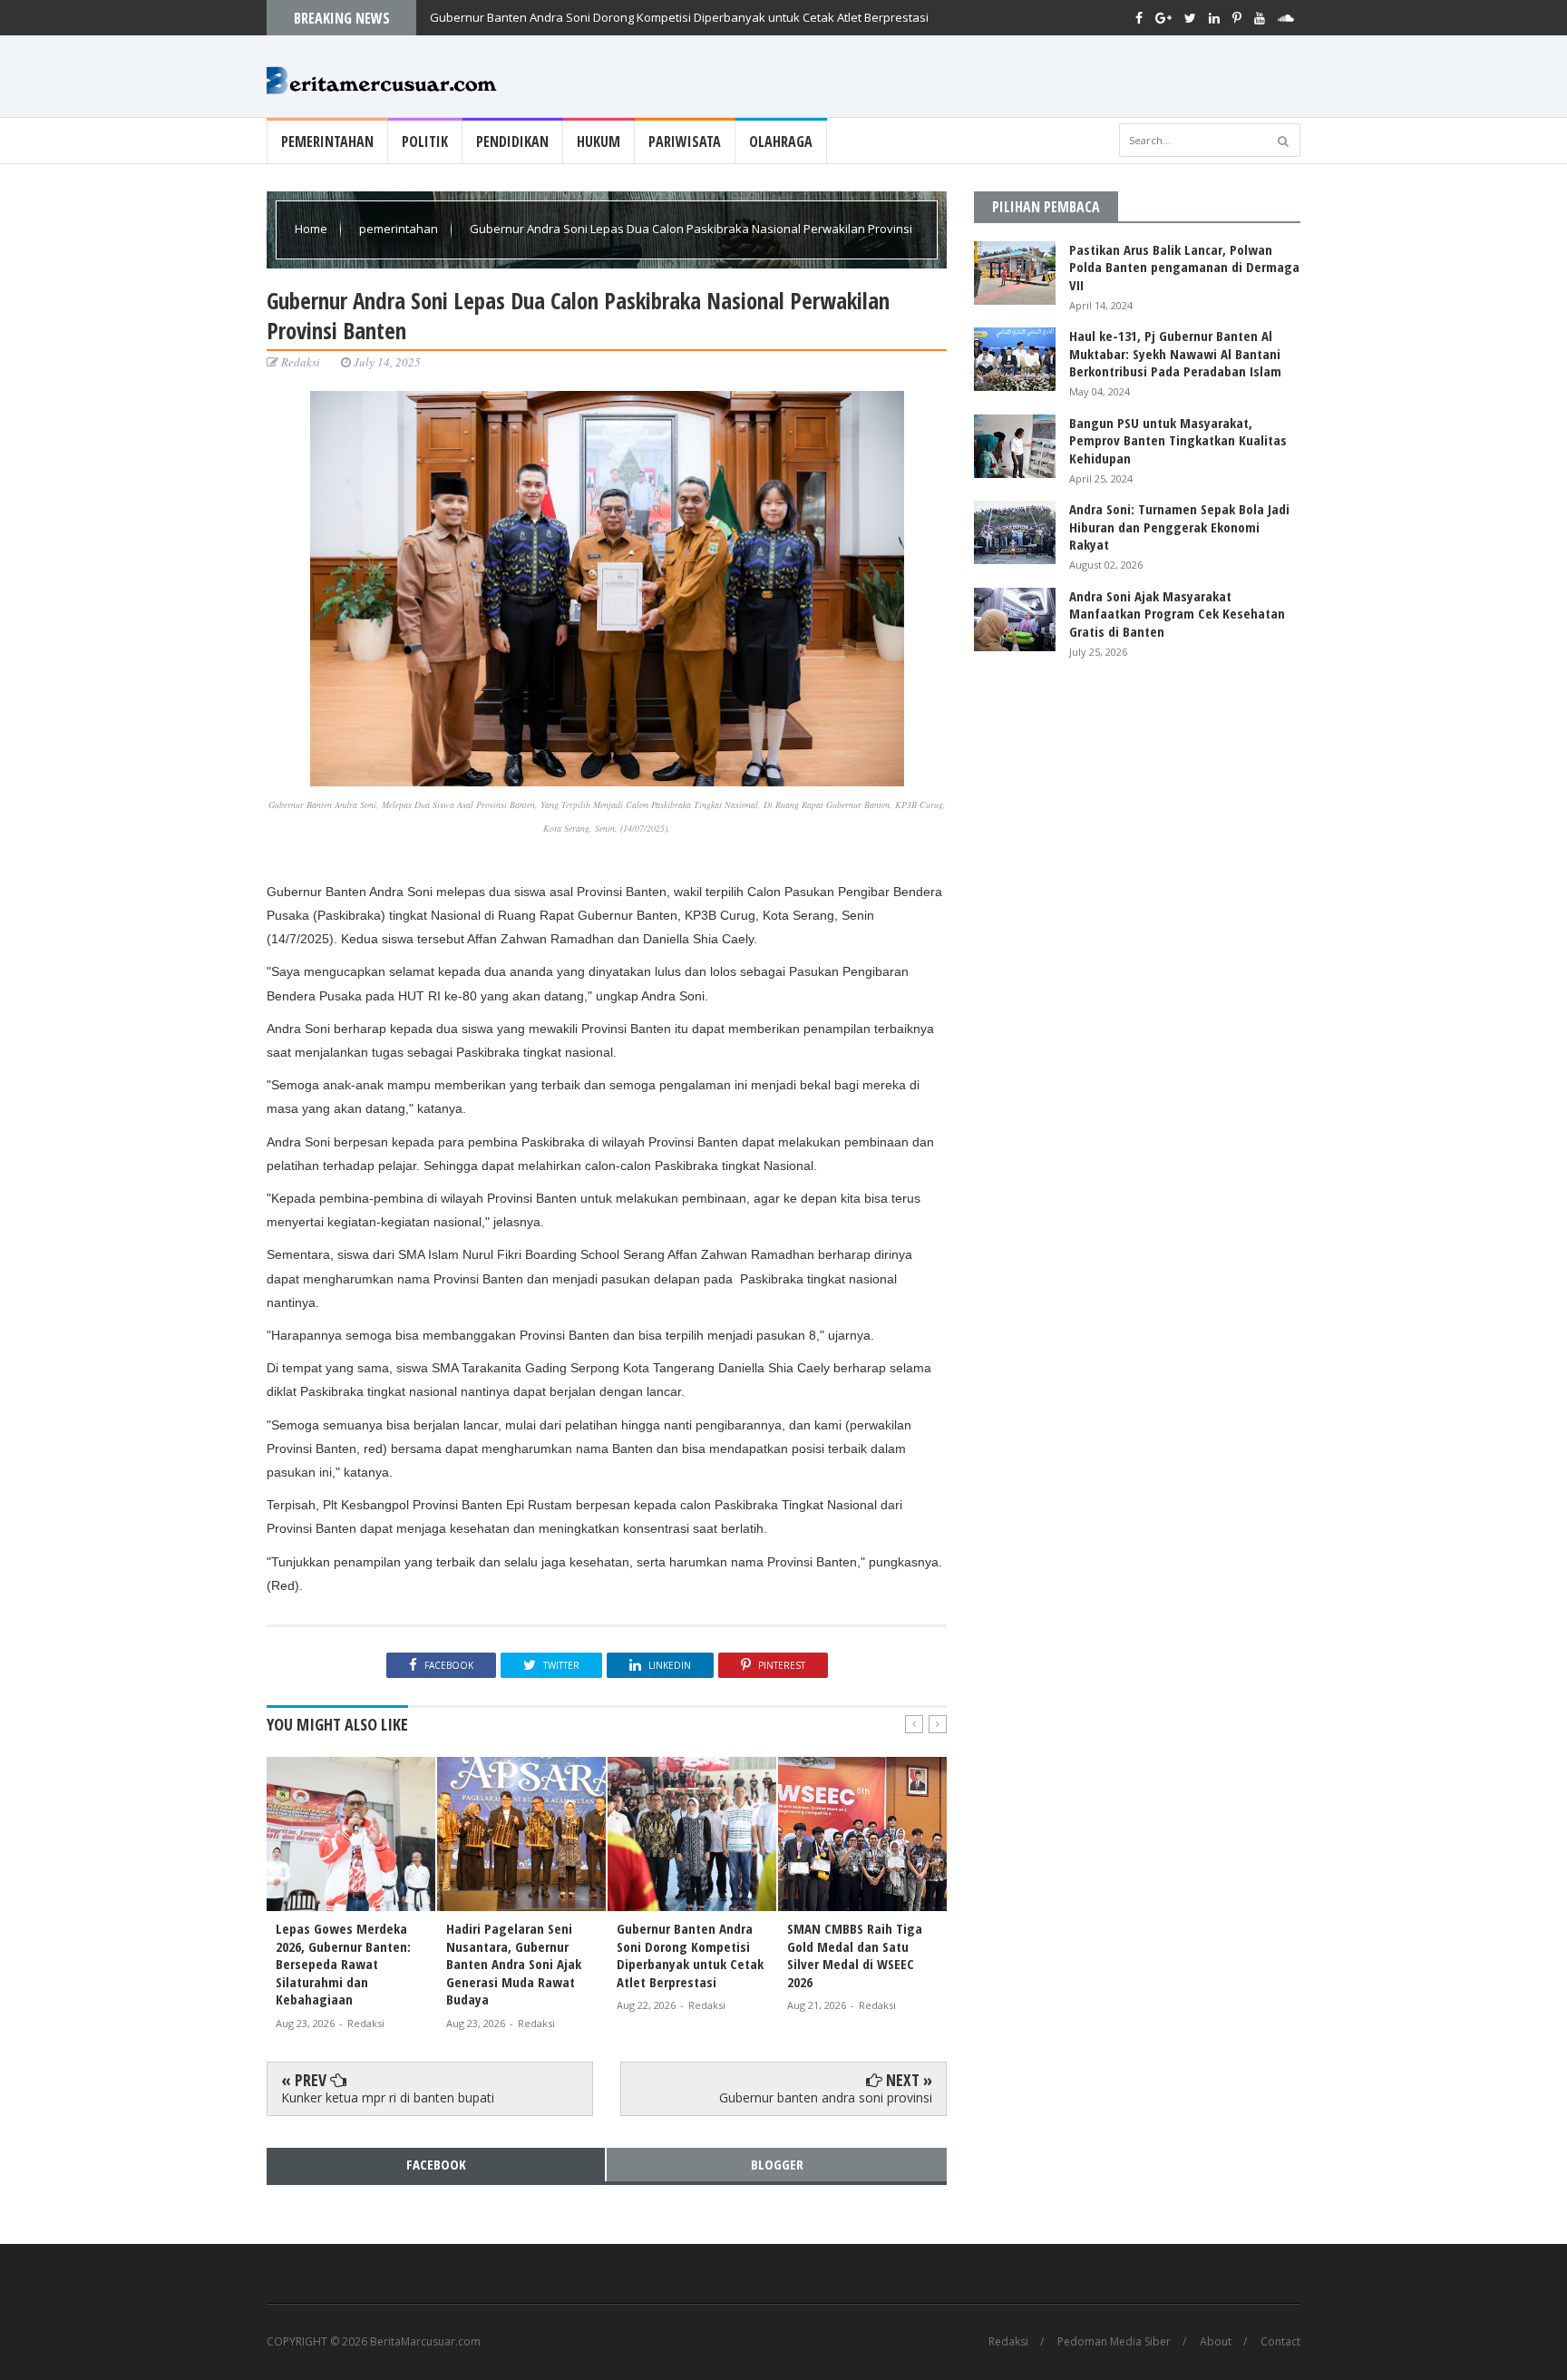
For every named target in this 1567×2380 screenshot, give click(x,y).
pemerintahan (400, 229)
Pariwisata (685, 141)
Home (312, 229)
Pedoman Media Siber (1114, 2342)
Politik (425, 141)
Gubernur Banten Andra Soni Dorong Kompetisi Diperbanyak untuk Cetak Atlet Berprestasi (679, 17)
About (1216, 2342)
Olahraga (781, 141)
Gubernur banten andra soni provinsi (826, 2097)
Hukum (599, 141)
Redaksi (1008, 2342)
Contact (1280, 2342)
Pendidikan (512, 141)
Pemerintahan (327, 141)
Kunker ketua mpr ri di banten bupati (388, 2097)
